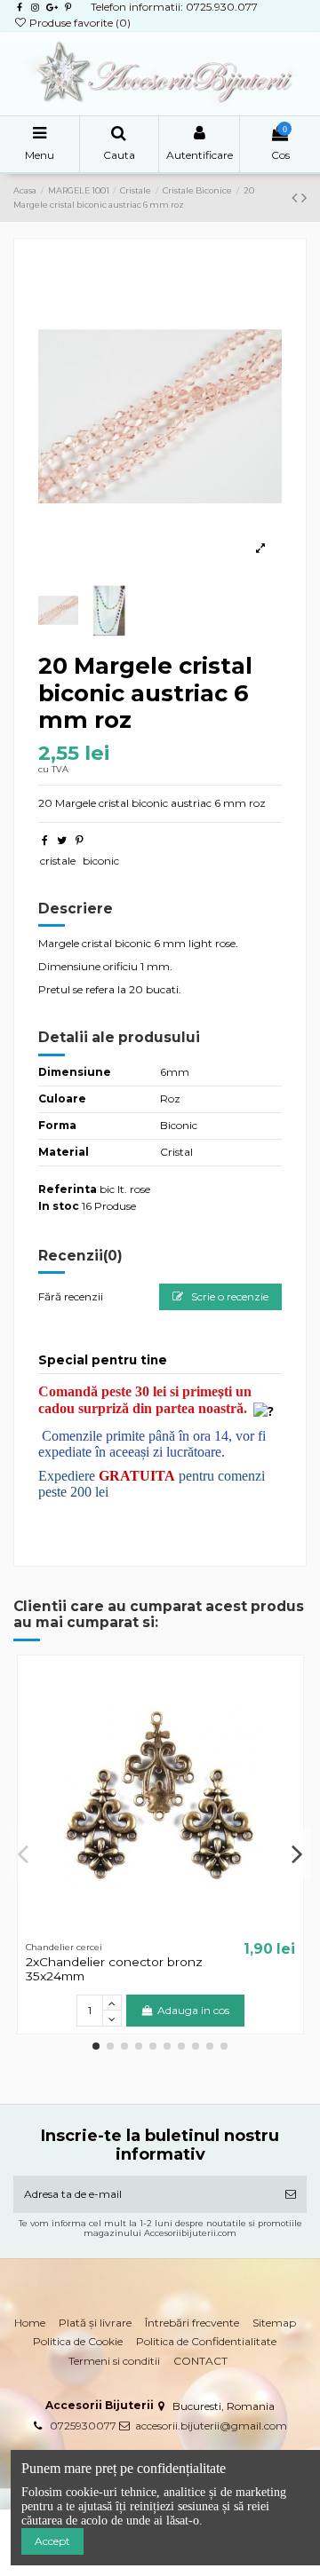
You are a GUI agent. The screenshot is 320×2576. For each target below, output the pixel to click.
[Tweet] (62, 840)
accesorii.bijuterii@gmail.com (211, 2426)
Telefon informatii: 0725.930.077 (174, 7)
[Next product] (304, 198)
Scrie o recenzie (228, 1296)
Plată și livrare (95, 2323)
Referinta (68, 1189)
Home (30, 2323)
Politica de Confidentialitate (206, 2341)
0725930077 (83, 2426)
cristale (58, 861)
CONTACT (200, 2361)
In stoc (59, 1206)
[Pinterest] (80, 840)
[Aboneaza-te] (291, 2194)
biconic (101, 861)
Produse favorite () (79, 23)
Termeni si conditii (114, 2361)
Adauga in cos (193, 2010)
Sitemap (274, 2323)
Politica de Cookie (78, 2341)
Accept (52, 2541)
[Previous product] (296, 198)
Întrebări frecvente (192, 2323)
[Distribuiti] (45, 840)
